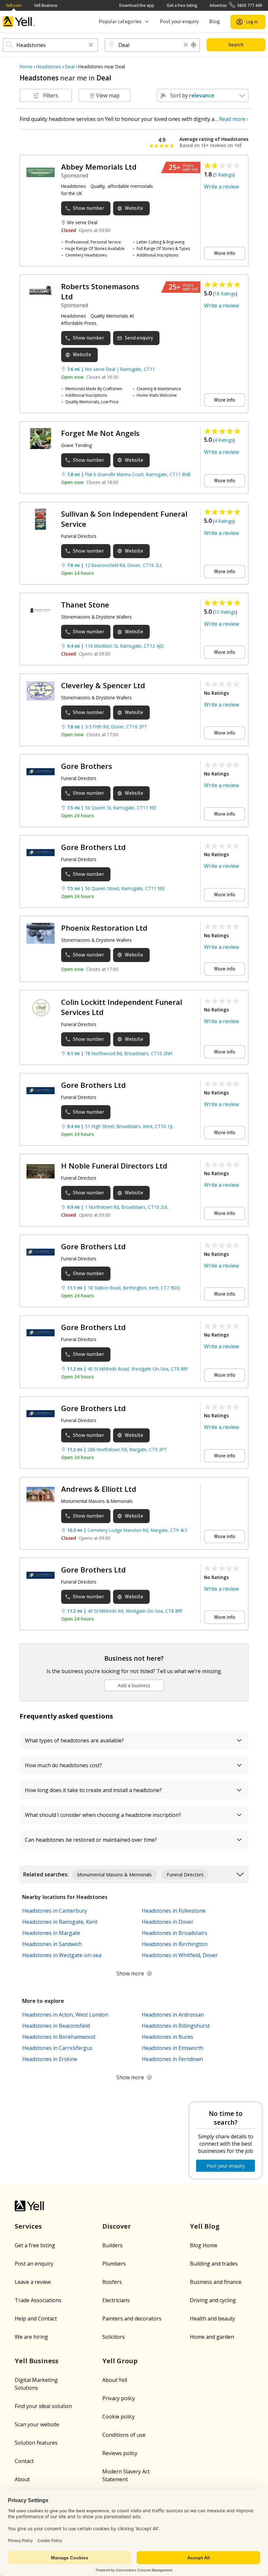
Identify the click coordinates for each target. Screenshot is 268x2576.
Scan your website (37, 2424)
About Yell (115, 2380)
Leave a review (33, 2282)
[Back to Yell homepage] (19, 22)
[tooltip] (194, 45)
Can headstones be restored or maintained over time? (91, 1840)
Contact (24, 2461)
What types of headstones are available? (74, 1740)
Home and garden (212, 2337)
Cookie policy (118, 2417)
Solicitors (114, 2337)
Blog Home (204, 2245)
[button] (91, 45)
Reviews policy (120, 2453)
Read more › (234, 119)
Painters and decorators (132, 2318)
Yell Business (46, 5)
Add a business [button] (134, 1685)
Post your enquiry (179, 22)
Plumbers (114, 2264)
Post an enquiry (34, 2264)
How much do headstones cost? (63, 1765)
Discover (117, 2226)
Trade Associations (38, 2300)
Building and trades (214, 2264)
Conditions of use (124, 2435)
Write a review (221, 187)
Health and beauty (212, 2318)
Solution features (36, 2443)
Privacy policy (119, 2398)
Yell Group (120, 2361)
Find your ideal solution (43, 2406)
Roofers (112, 2282)
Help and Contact (36, 2318)
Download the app (137, 5)
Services (28, 2226)
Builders (112, 2245)
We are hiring (31, 2337)
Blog (215, 22)
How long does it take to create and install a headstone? (93, 1790)
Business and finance (216, 2282)
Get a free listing (182, 5)
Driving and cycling (213, 2300)
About (22, 2479)
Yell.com (14, 5)
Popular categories (120, 22)
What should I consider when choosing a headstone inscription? (103, 1815)
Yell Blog (205, 2226)
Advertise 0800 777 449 (236, 5)
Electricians (116, 2300)
